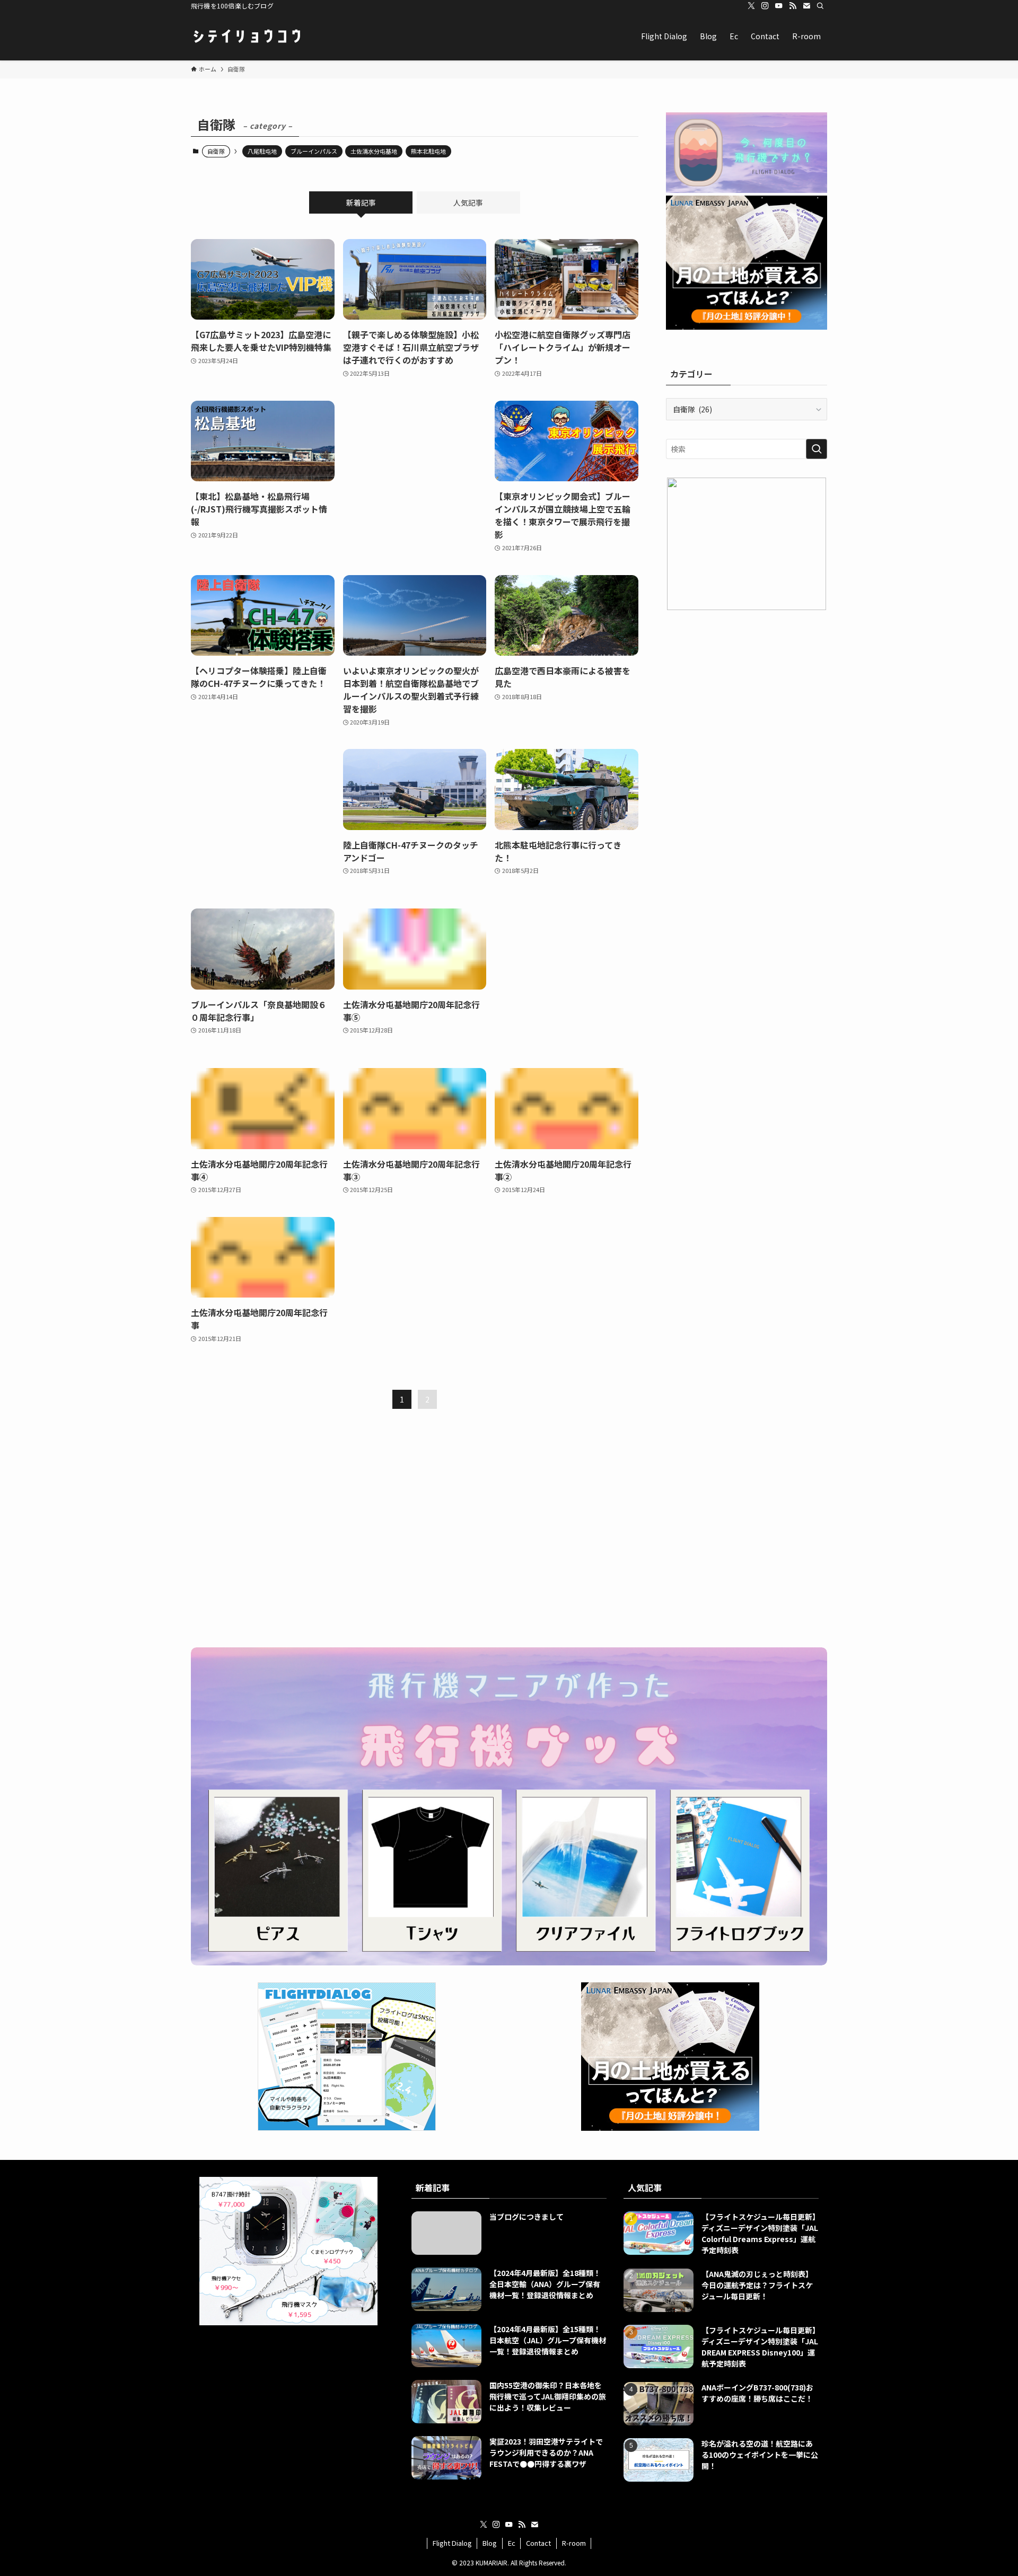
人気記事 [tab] (468, 202)
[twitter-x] (751, 6)
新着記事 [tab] (361, 202)
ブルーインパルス (314, 151)
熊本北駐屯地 (428, 151)
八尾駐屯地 (262, 151)
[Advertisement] (415, 470)
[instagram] (765, 6)
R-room (574, 2543)
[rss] (793, 6)
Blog (490, 2543)
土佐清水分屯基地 (374, 151)
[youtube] (779, 6)
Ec (512, 2543)
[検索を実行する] (817, 449)
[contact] (806, 6)
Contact (538, 2543)
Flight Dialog (452, 2543)
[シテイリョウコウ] (247, 36)
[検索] (820, 6)
